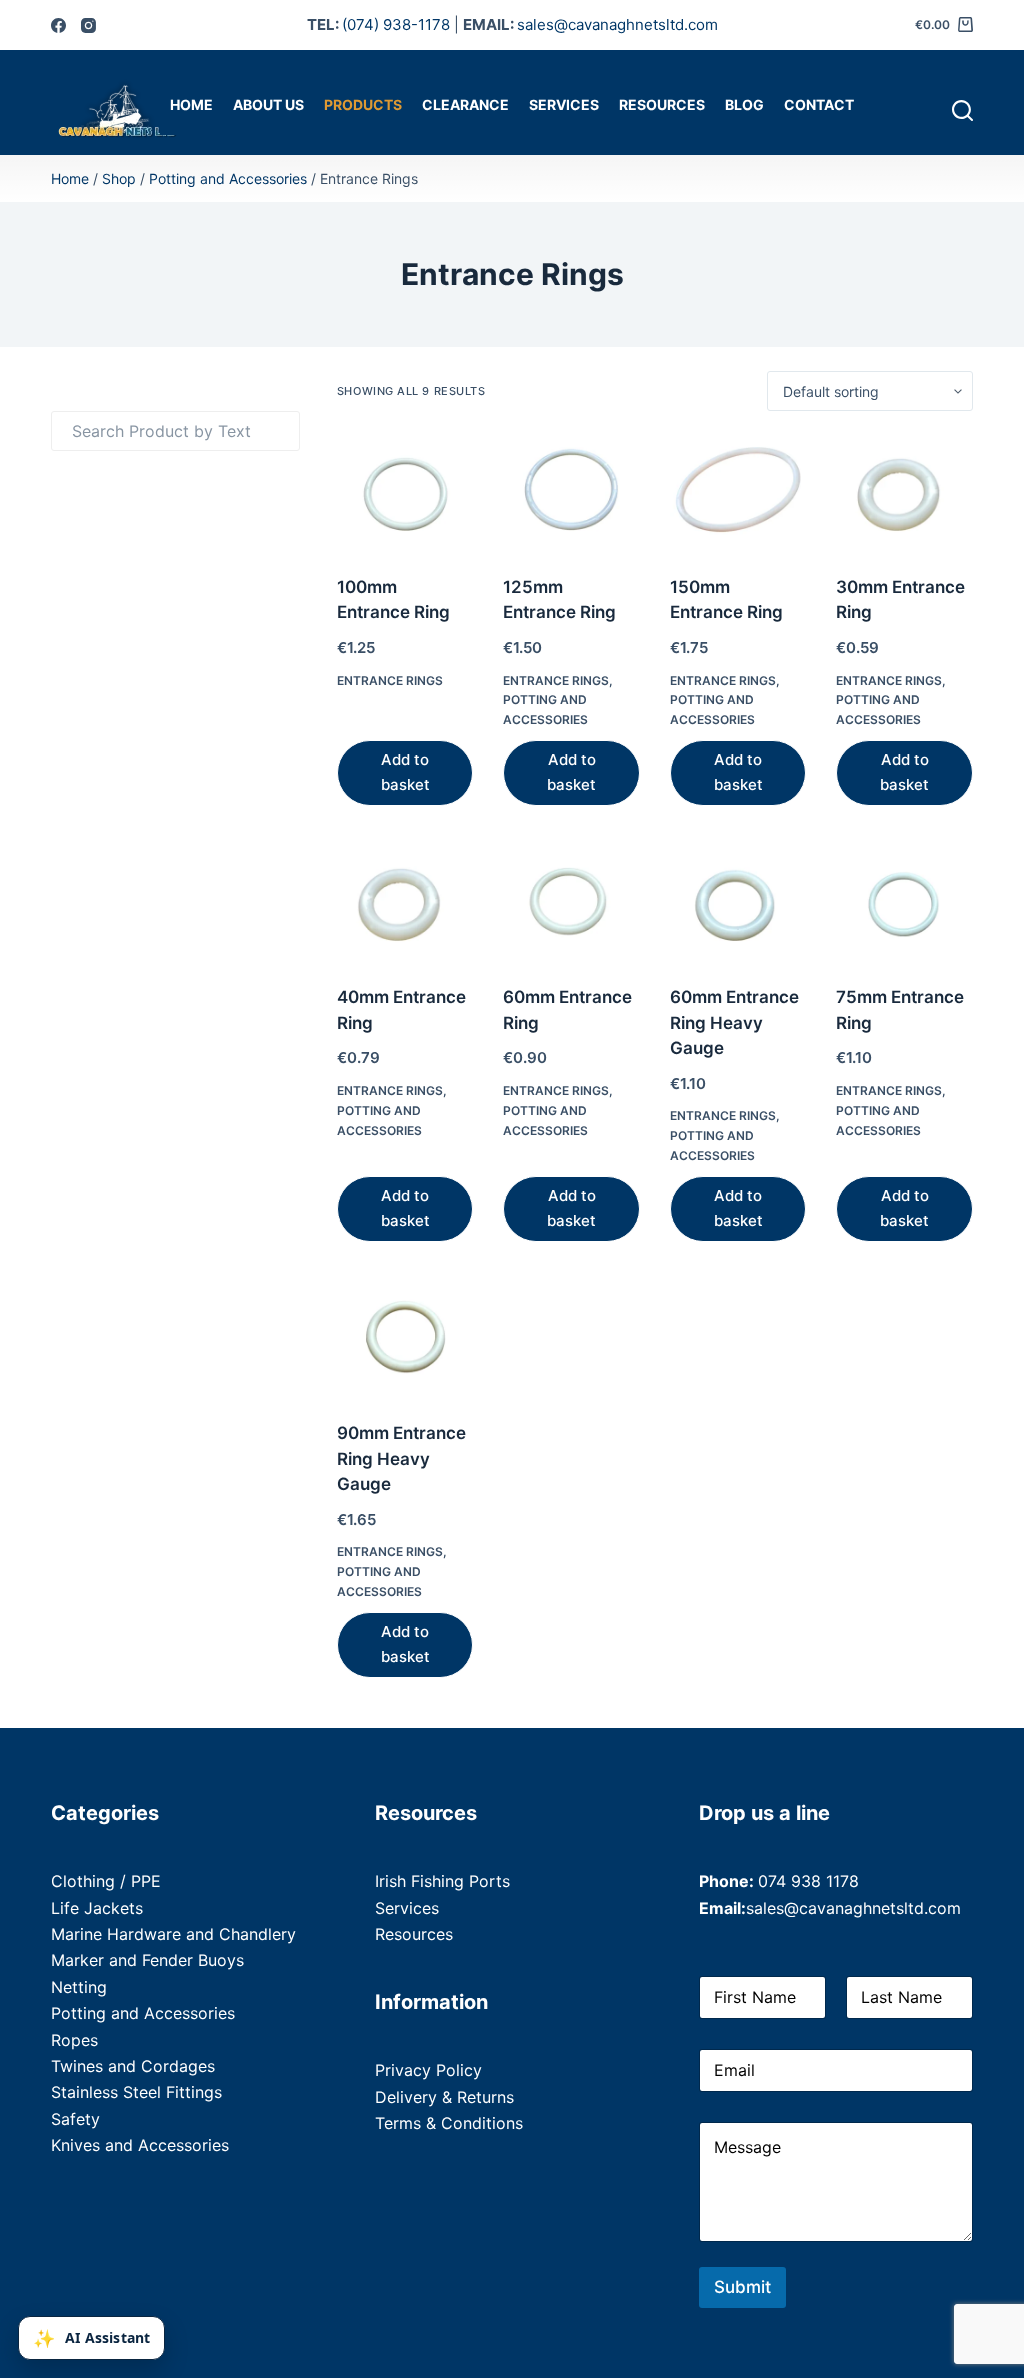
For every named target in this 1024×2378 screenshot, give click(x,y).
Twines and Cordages (133, 2066)
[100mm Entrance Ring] (405, 493)
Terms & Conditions (449, 2123)
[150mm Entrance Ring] (738, 493)
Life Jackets (97, 1908)
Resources (662, 104)
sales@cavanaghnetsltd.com (617, 24)
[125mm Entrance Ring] (571, 493)
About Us (268, 104)
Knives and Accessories (140, 2145)
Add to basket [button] (405, 772)
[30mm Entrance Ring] (904, 493)
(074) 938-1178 (396, 24)
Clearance (465, 104)
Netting (79, 1987)
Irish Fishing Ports (442, 1881)
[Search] (962, 110)
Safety (75, 2119)
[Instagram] (88, 25)
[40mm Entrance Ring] (405, 903)
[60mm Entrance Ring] (571, 903)
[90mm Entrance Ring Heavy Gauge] (405, 1339)
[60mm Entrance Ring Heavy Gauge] (738, 903)
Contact (819, 104)
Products (363, 104)
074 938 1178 (808, 1881)
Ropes (74, 2040)
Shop (119, 178)
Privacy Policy (428, 2070)
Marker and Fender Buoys (147, 1960)
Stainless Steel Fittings (136, 2092)
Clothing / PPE (106, 1881)
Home (191, 104)
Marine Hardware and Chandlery (173, 1934)
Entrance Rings (390, 680)
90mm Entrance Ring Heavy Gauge (401, 1458)
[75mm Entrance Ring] (904, 903)
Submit (742, 2287)
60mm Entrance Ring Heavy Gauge (734, 1022)
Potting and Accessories (228, 178)
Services (564, 104)
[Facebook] (58, 25)
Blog (744, 104)
